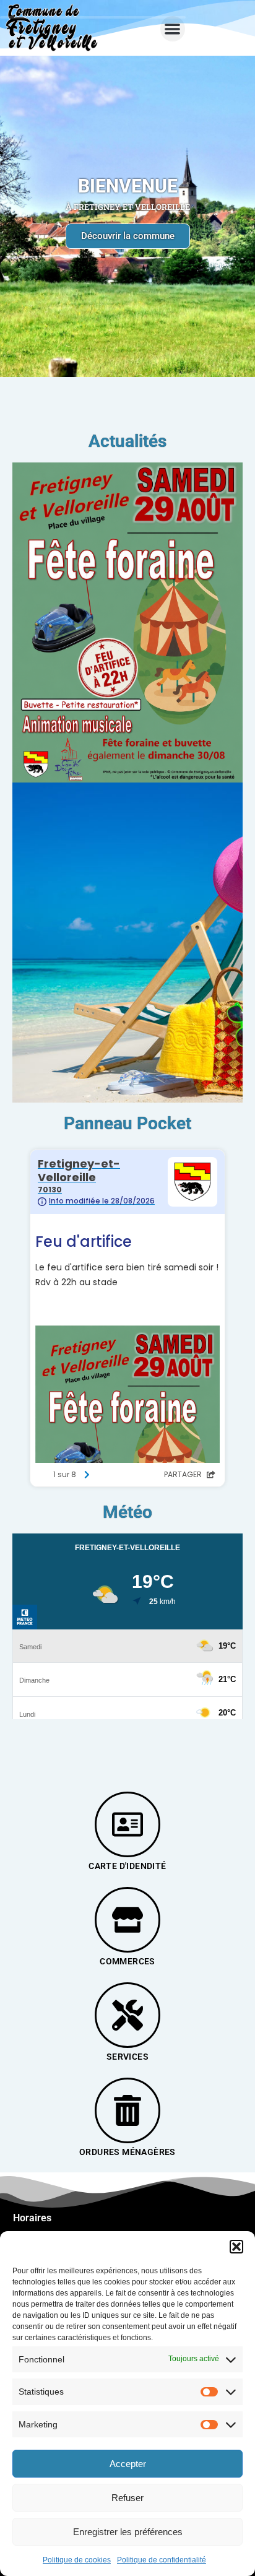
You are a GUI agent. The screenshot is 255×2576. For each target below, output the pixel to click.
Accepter (128, 2464)
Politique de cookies (77, 2560)
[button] (236, 2247)
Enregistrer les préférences (128, 2532)
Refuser (127, 2498)
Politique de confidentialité (162, 2560)
